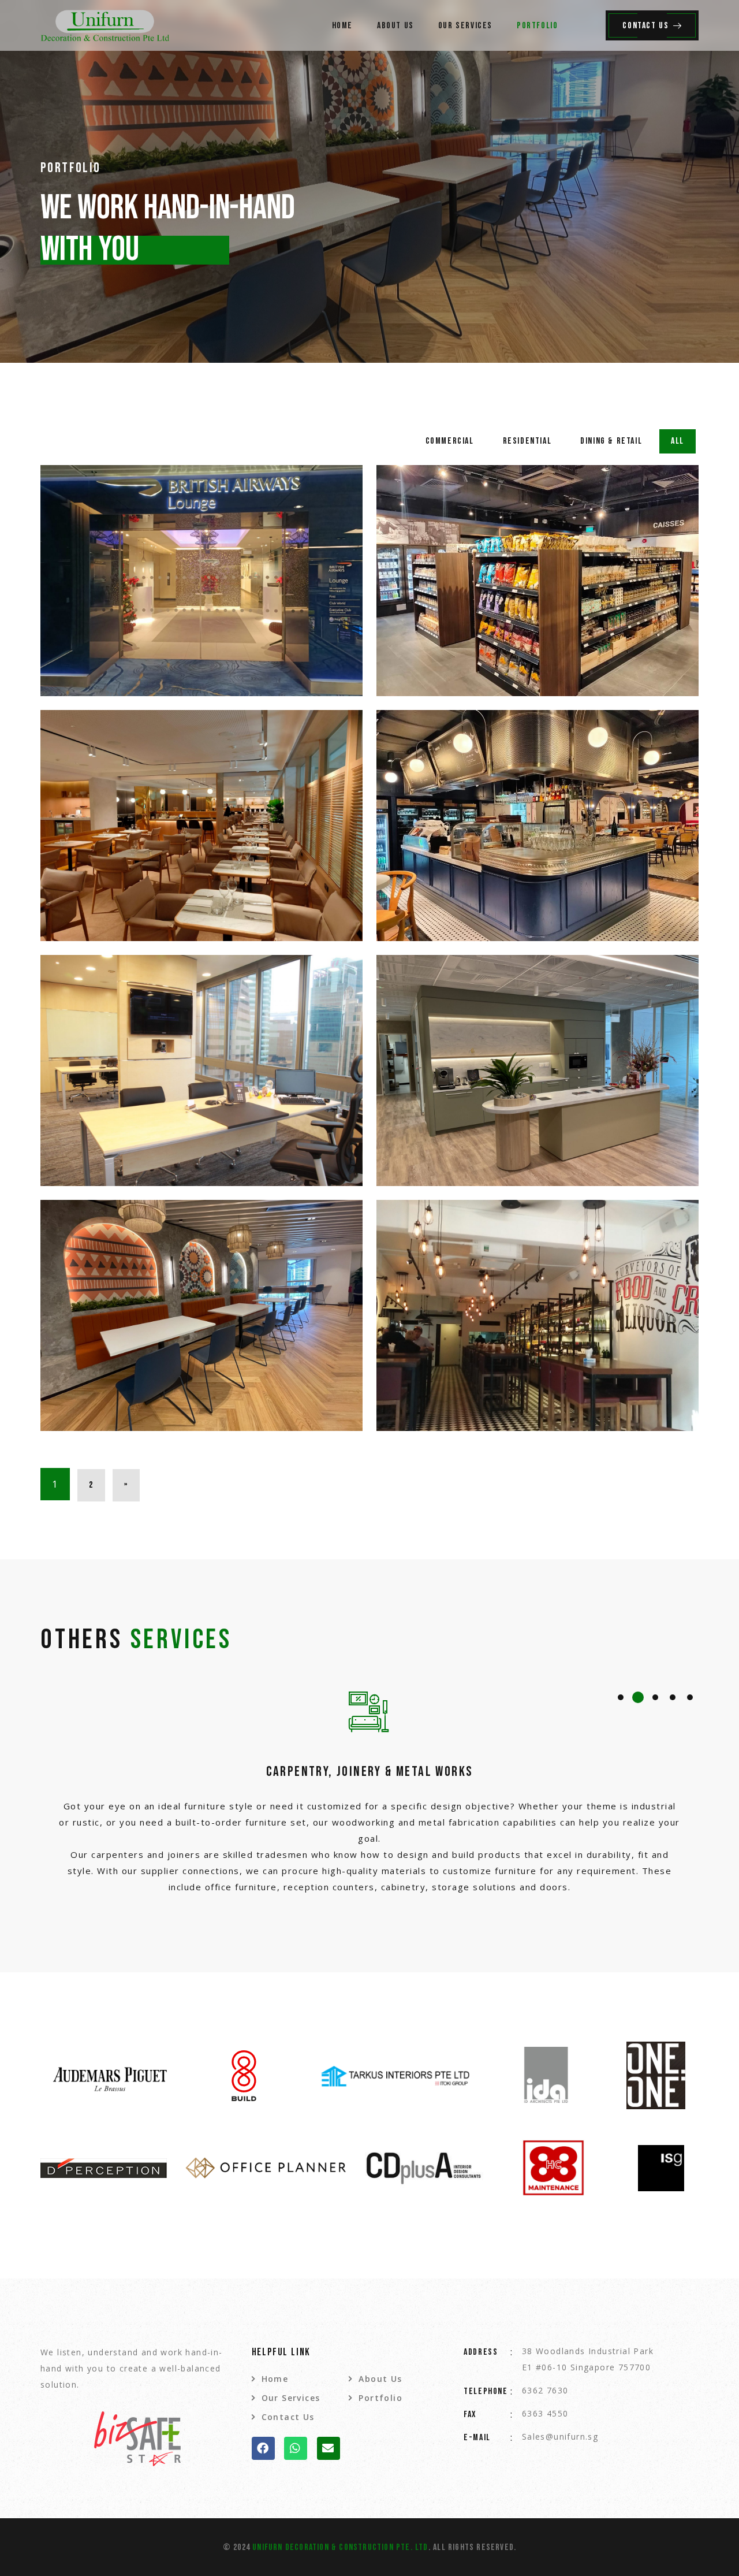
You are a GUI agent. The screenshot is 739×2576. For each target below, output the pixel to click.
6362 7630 (545, 2390)
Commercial (450, 441)
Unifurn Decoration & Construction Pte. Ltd (340, 2547)
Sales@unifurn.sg (560, 2436)
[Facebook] (263, 2448)
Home (342, 26)
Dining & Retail (611, 441)
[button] (621, 1697)
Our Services (465, 26)
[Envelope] (329, 2448)
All (678, 441)
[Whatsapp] (296, 2448)
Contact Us (645, 26)
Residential (527, 441)
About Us (395, 26)
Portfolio (537, 26)
